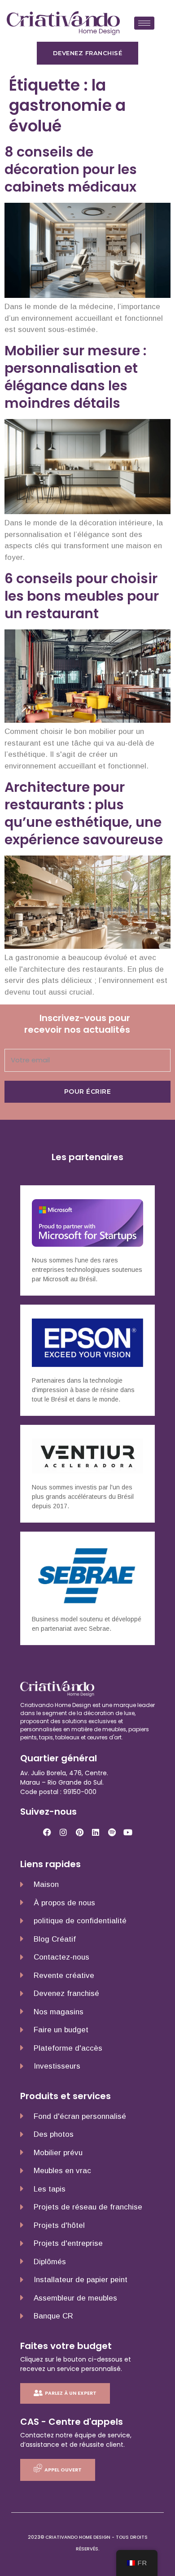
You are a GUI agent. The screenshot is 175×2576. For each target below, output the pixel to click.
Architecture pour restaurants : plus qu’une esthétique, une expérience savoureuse (84, 813)
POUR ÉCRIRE (88, 1092)
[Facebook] (47, 1832)
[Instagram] (63, 1832)
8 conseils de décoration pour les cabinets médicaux (71, 169)
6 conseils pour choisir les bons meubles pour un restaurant (82, 596)
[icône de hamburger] (144, 23)
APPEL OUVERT (63, 2470)
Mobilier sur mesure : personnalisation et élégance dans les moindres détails (75, 377)
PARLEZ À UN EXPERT (71, 2393)
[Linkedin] (96, 1832)
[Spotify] (112, 1832)
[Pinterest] (79, 1832)
